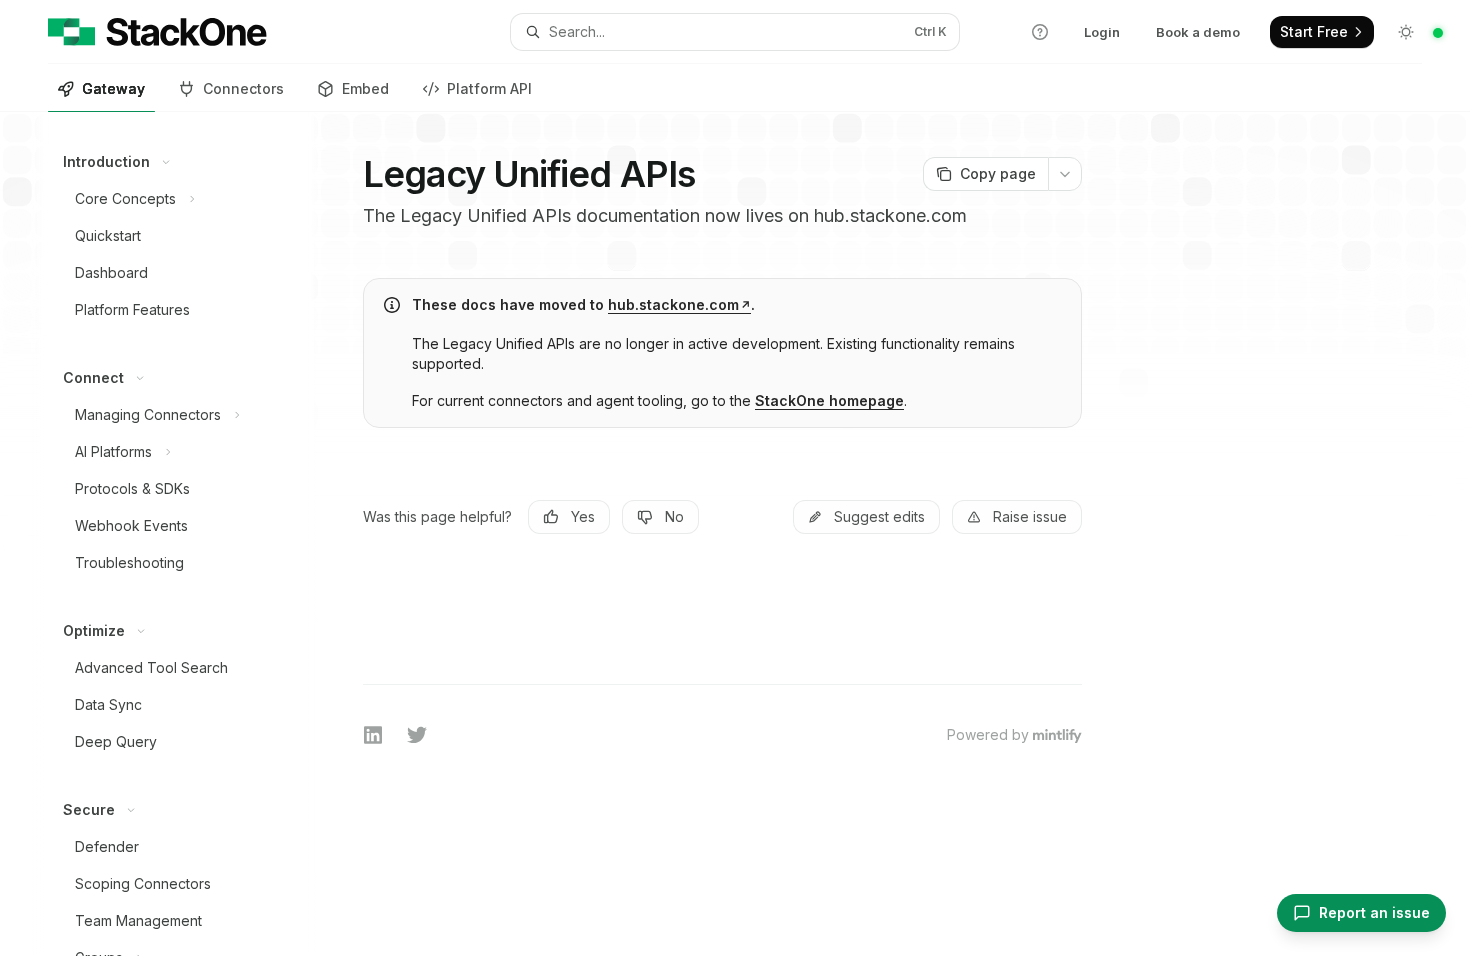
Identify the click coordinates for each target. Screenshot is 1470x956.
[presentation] (178, 534)
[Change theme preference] (1406, 32)
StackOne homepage (829, 400)
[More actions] (1065, 174)
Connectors (243, 88)
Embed (365, 88)
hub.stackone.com (673, 304)
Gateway (113, 88)
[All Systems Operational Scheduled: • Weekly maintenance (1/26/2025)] (1438, 33)
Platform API (489, 88)
